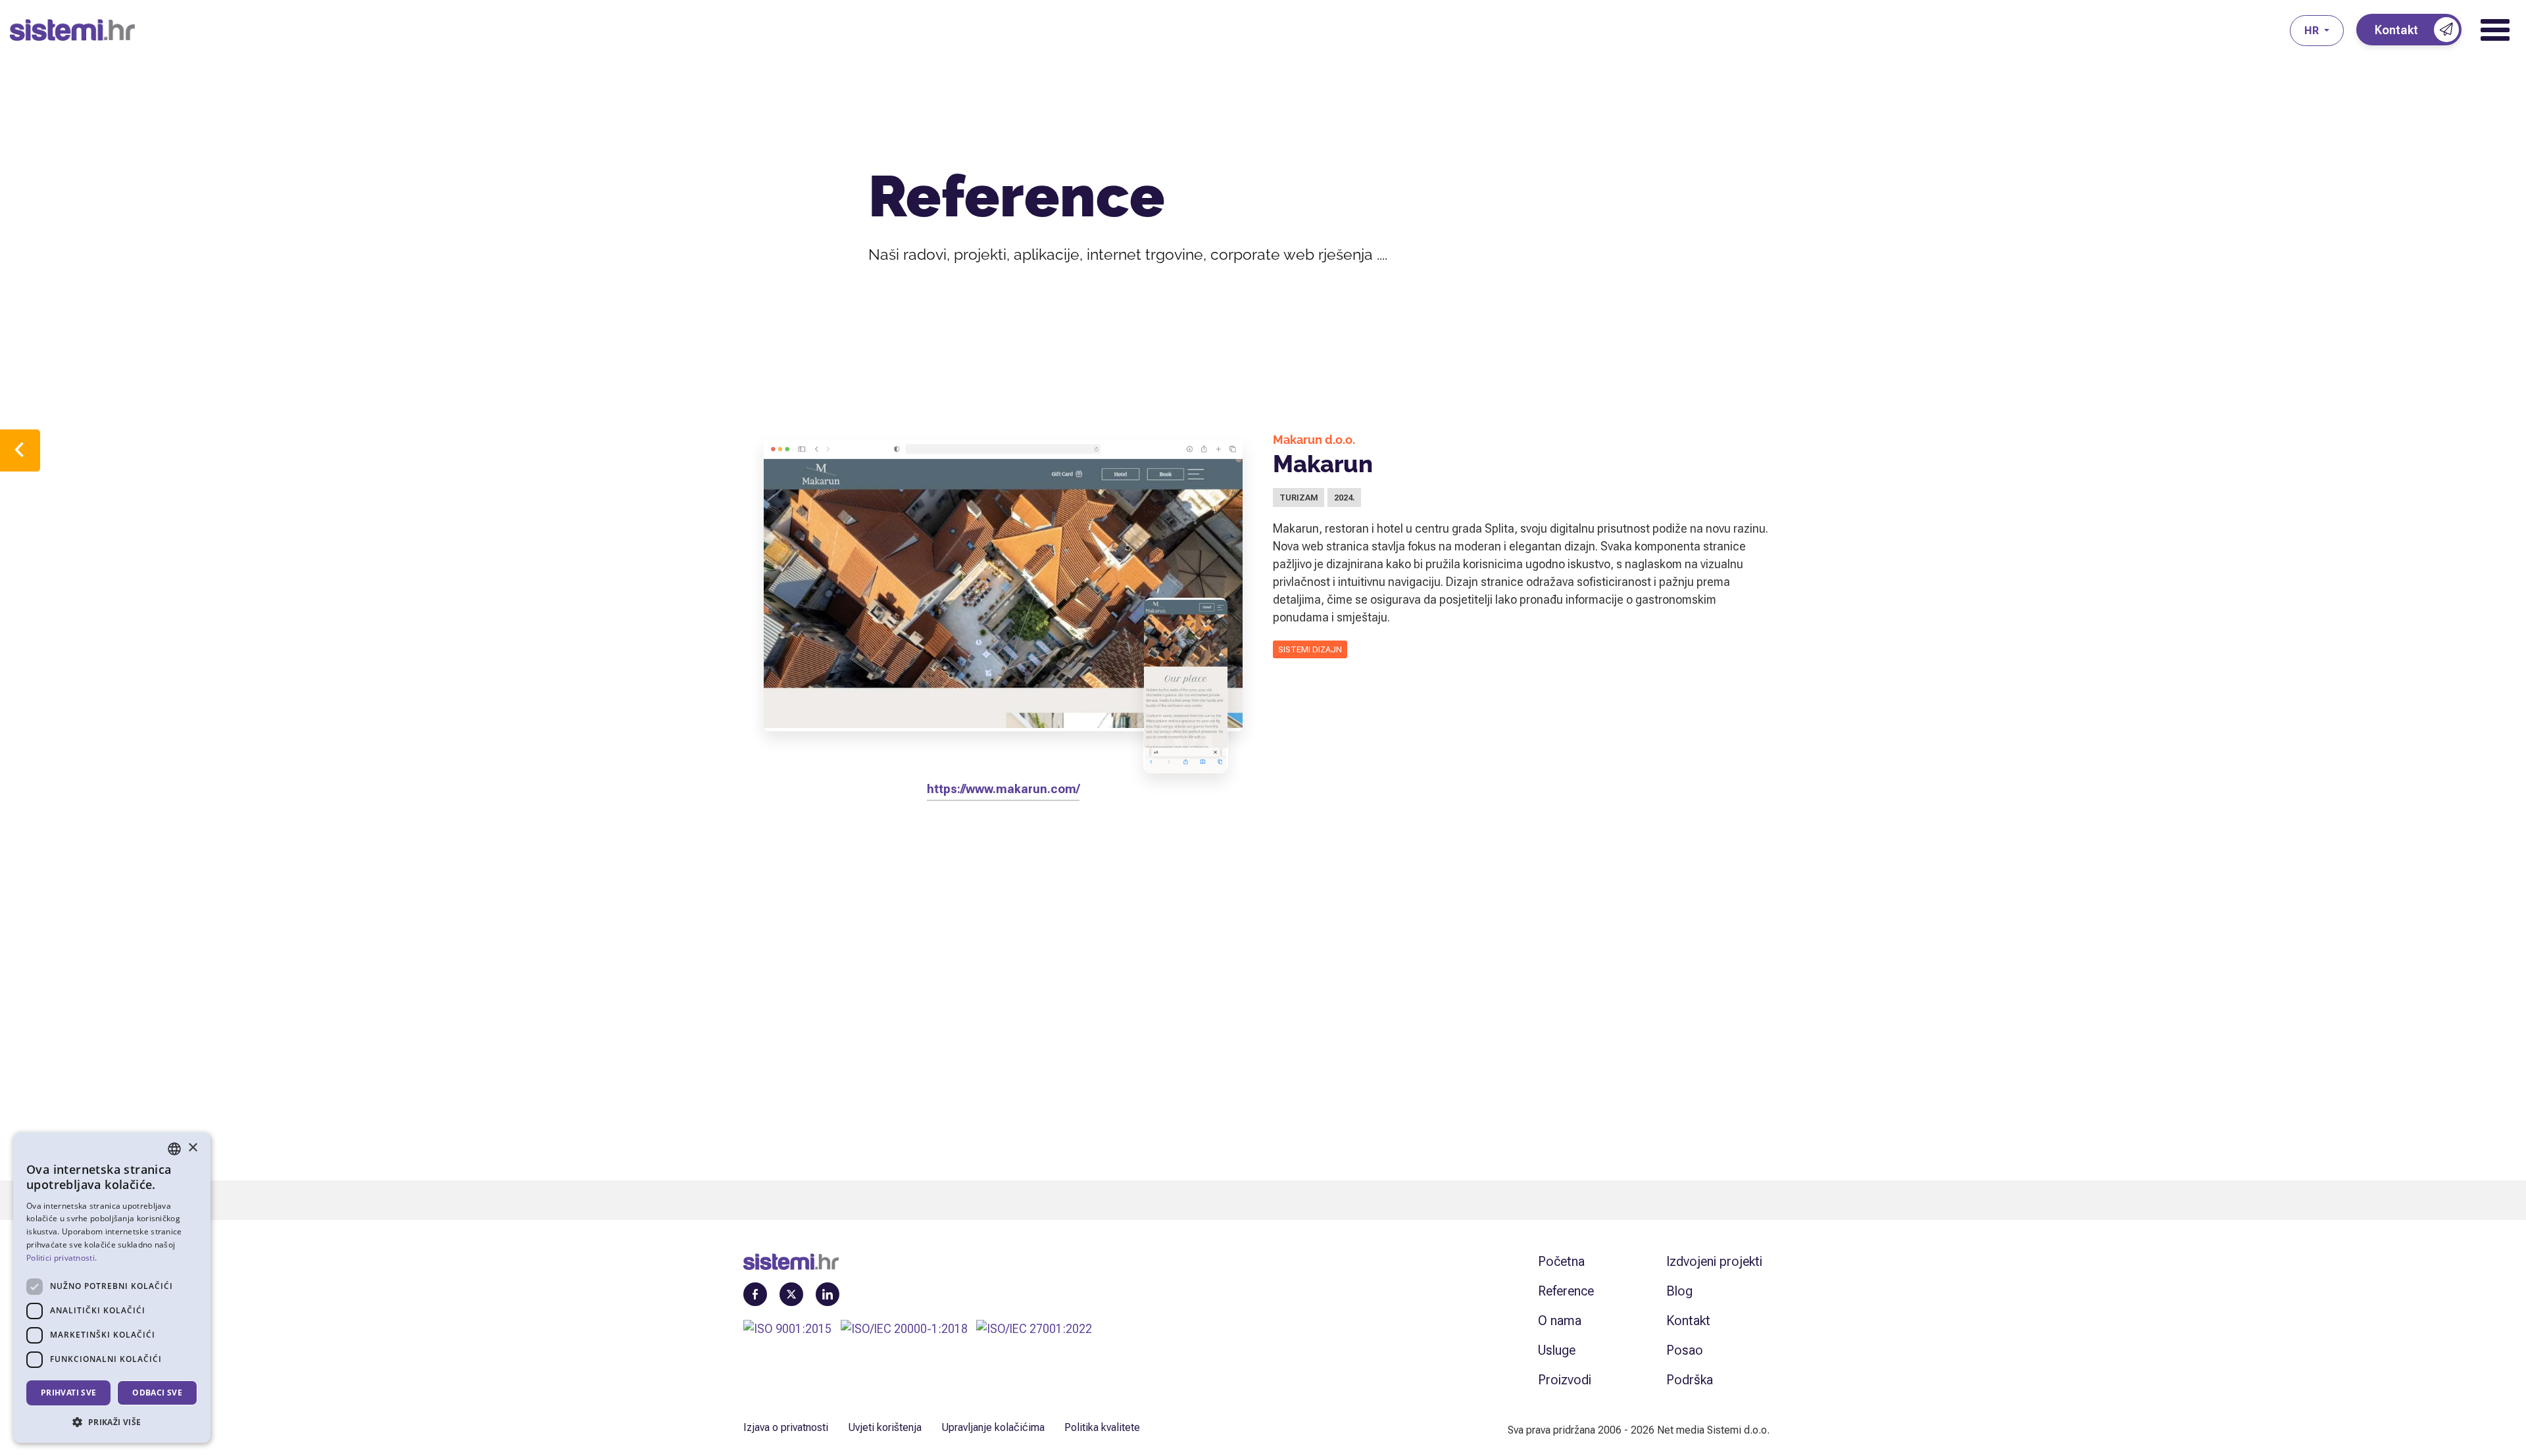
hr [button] (2313, 31)
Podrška (1690, 1380)
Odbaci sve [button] (157, 1393)
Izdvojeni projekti (1714, 1261)
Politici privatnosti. (62, 1258)
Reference (1566, 1291)
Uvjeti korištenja (885, 1427)
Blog (1679, 1291)
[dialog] (112, 1288)
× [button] (192, 1148)
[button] (112, 1422)
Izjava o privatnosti (786, 1427)
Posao (1685, 1350)
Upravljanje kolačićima (993, 1427)
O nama (1560, 1321)
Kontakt (1688, 1321)
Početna (1561, 1261)
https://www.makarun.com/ (1003, 789)
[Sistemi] (1150, 30)
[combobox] (174, 1149)
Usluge (1557, 1350)
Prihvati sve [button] (69, 1393)
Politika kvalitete (1102, 1427)
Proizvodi (1565, 1380)
